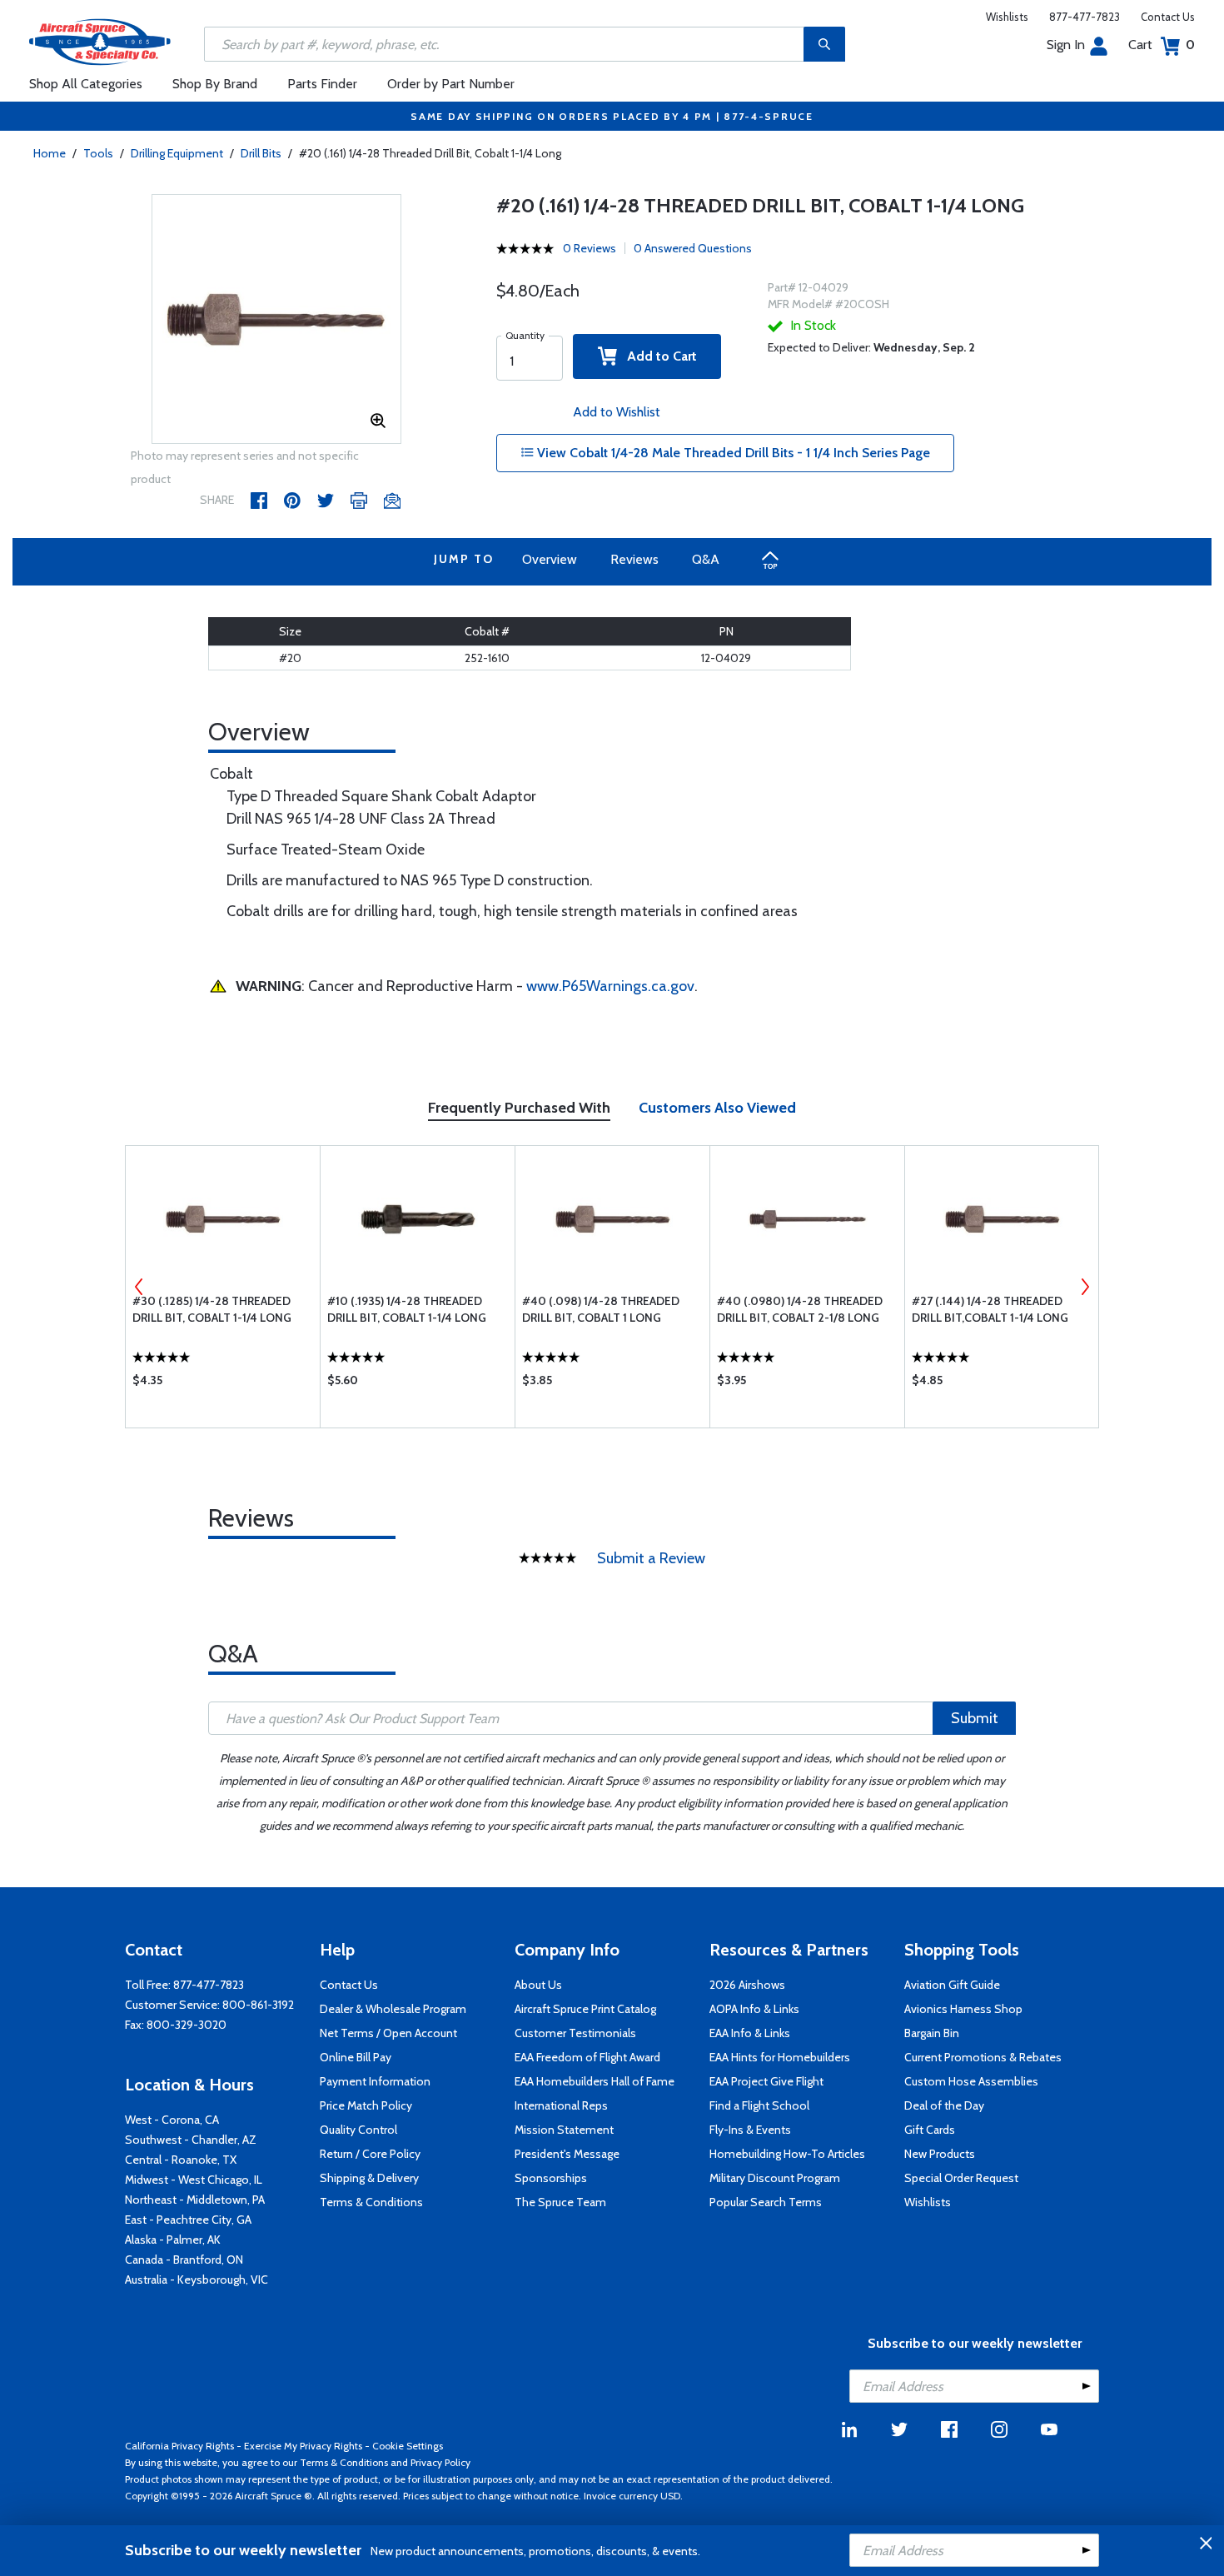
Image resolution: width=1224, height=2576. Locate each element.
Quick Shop (223, 1384)
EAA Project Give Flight (766, 2081)
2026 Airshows (747, 1985)
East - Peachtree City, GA (188, 2220)
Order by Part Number (451, 84)
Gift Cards (930, 2130)
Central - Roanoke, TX (181, 2160)
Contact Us (1168, 17)
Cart (1162, 45)
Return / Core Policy (370, 2154)
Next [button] (1085, 1287)
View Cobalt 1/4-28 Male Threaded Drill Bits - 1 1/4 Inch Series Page (732, 453)
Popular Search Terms (766, 2202)
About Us (538, 1985)
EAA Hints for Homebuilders (780, 2057)
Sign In (1066, 45)
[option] (276, 320)
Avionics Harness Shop (963, 2009)
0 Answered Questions (693, 248)
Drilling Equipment (177, 153)
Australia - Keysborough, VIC (197, 2280)
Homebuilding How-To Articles (787, 2154)
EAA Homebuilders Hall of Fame (595, 2081)
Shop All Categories (86, 84)
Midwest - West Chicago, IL (194, 2180)
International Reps (561, 2105)
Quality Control (358, 2130)
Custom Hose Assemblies (971, 2081)
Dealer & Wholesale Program (393, 2009)
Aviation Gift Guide (952, 1985)
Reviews (634, 559)
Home (50, 153)
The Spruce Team (560, 2202)
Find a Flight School (759, 2105)
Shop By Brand (215, 84)
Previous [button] (139, 1287)
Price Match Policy (366, 2105)
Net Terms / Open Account (388, 2033)
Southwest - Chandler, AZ (191, 2140)
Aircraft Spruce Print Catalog (585, 2009)
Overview (550, 559)
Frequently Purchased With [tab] (519, 1108)
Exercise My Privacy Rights (303, 2446)
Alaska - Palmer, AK (173, 2240)
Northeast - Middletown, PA (195, 2200)
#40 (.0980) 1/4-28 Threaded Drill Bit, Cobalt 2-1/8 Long (800, 1309)
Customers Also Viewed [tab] (717, 1108)
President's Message (567, 2154)
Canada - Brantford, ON (184, 2260)
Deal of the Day (944, 2105)
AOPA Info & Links (754, 2009)
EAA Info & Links (750, 2033)
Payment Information (375, 2081)
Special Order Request (961, 2178)
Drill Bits (261, 153)
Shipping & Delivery (369, 2178)
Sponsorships (551, 2178)
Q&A (706, 559)
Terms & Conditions (371, 2202)
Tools (98, 153)
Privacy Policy (440, 2462)
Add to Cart (657, 356)
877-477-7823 (1085, 17)
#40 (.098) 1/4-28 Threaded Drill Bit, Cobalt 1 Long (601, 1309)
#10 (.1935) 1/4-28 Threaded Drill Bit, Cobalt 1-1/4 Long (407, 1309)
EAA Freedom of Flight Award (587, 2057)
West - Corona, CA (172, 2120)
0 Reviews (590, 248)
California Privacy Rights (179, 2446)
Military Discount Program (775, 2178)
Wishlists (1007, 17)
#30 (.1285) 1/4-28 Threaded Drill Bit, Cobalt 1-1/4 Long (212, 1309)
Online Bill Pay (356, 2057)
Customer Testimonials (575, 2033)
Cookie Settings (408, 2446)
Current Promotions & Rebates (983, 2057)
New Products (940, 2154)
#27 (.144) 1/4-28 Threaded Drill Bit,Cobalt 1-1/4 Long (990, 1309)
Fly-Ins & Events (750, 2130)
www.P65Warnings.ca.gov (610, 986)
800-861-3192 (258, 2005)
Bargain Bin (932, 2033)
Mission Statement (564, 2130)
